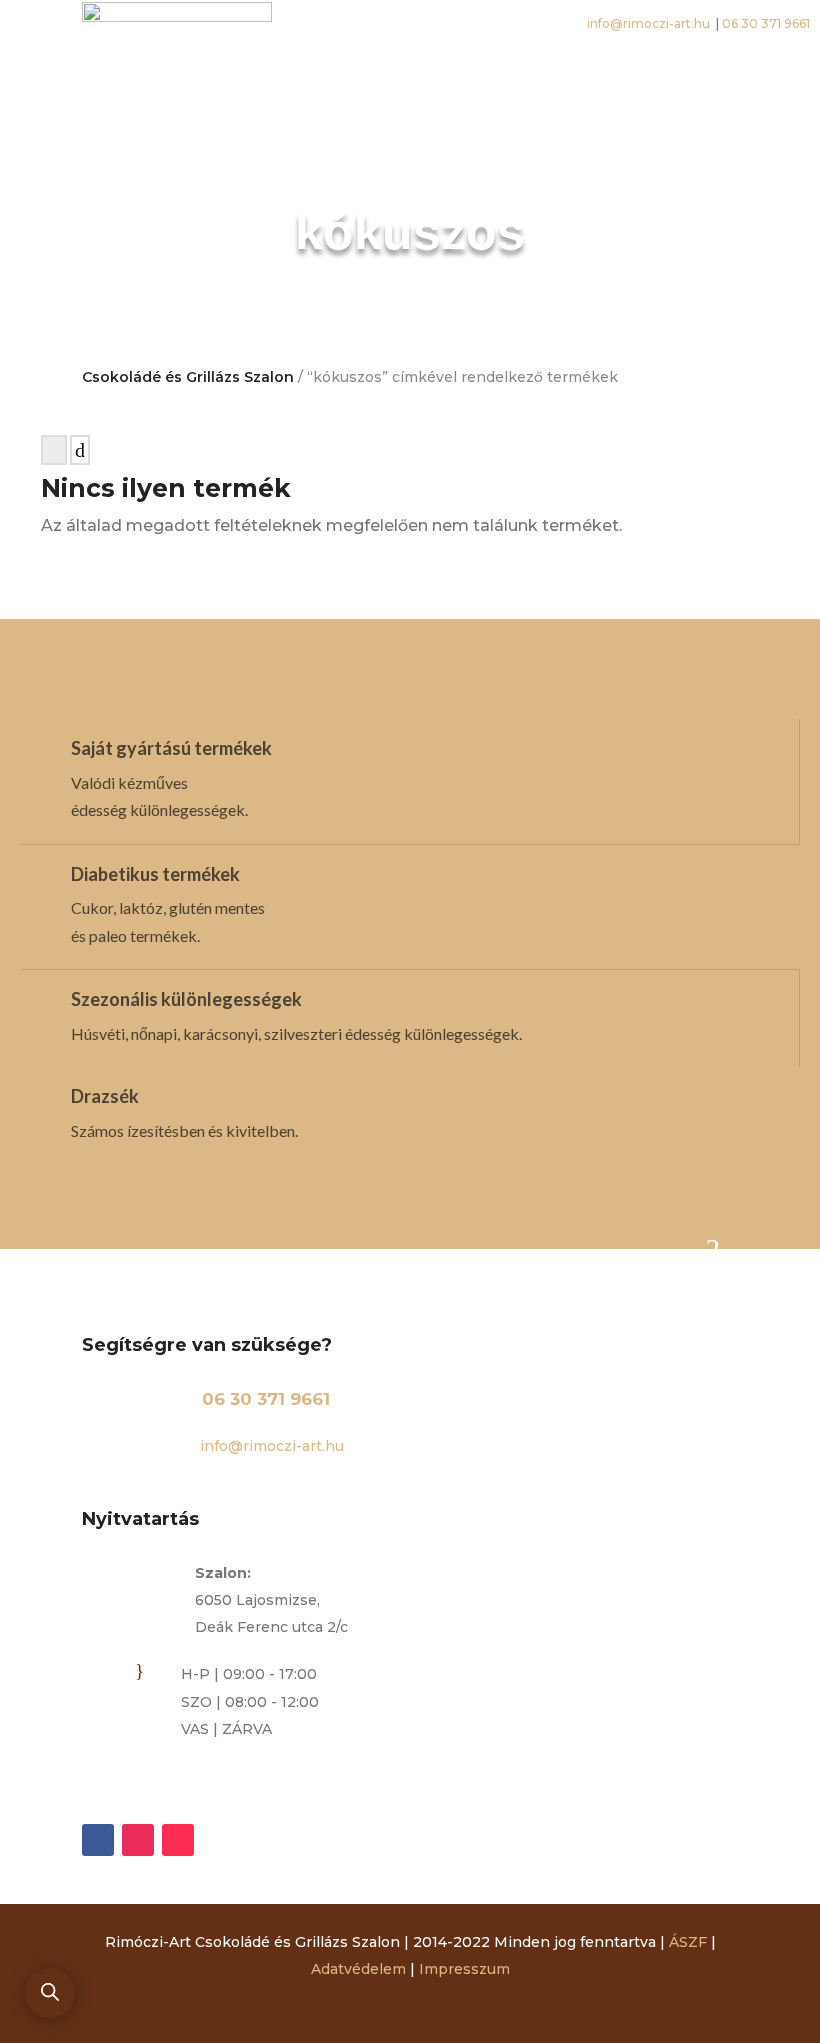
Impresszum (464, 1969)
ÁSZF (688, 1942)
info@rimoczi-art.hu (270, 1446)
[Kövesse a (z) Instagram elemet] (138, 1840)
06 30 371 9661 (266, 1399)
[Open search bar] (50, 1992)
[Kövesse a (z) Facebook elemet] (98, 1840)
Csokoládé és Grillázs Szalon (188, 377)
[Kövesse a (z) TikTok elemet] (178, 1840)
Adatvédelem (358, 1969)
